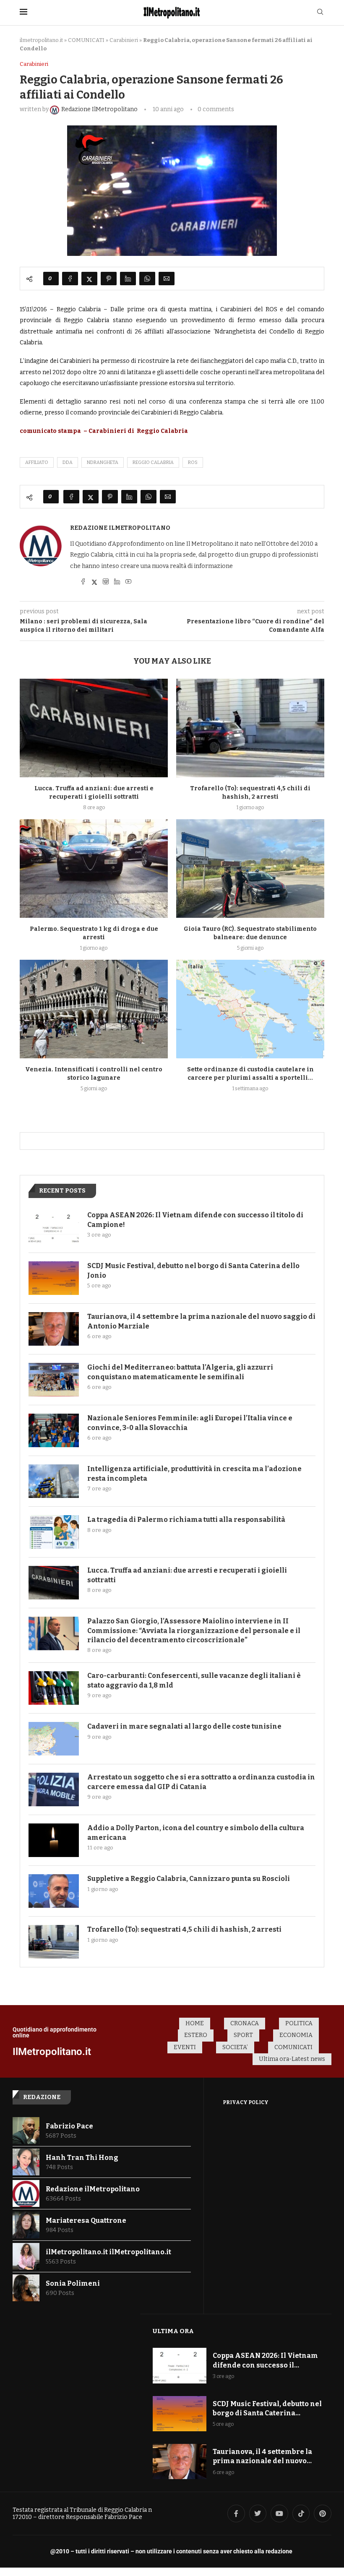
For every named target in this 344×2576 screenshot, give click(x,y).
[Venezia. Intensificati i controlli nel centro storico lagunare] (94, 1009)
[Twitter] (258, 2513)
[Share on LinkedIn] (128, 279)
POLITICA (299, 2023)
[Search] (320, 12)
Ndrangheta (103, 462)
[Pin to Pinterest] (109, 279)
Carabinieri (124, 40)
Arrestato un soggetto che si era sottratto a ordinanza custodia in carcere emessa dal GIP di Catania (201, 1782)
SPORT (243, 2035)
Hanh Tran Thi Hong (82, 2158)
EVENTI (185, 2047)
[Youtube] (279, 2513)
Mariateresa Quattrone (86, 2220)
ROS (193, 462)
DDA (68, 462)
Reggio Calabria (153, 462)
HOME (195, 2023)
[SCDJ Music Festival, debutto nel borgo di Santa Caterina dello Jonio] (54, 1278)
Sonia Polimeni (73, 2283)
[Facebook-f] (236, 2513)
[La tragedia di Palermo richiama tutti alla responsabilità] (54, 1532)
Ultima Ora (173, 2331)
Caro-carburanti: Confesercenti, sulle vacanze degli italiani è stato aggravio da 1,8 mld (194, 1680)
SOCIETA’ (235, 2047)
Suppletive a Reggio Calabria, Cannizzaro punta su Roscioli (189, 1879)
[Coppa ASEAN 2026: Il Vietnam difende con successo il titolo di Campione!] (54, 1227)
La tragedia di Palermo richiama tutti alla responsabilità (186, 1520)
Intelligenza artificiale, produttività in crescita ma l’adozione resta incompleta (194, 1473)
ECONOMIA (296, 2035)
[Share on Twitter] (89, 279)
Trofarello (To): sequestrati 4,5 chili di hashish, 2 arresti (184, 1929)
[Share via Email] (167, 279)
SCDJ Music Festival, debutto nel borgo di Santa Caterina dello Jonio (193, 1270)
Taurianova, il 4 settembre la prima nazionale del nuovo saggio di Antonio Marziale (201, 1321)
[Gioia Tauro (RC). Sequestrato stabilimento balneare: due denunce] (250, 869)
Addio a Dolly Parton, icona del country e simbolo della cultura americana (196, 1832)
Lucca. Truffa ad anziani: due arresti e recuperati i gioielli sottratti (187, 1575)
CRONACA (245, 2023)
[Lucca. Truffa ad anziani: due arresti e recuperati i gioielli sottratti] (94, 728)
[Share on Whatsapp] (147, 279)
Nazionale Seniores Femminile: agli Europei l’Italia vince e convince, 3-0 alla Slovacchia (190, 1423)
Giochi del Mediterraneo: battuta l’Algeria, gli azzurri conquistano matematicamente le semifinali (180, 1372)
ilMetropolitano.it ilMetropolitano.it (108, 2252)
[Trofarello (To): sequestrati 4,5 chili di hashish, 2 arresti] (250, 728)
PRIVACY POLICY (246, 2102)
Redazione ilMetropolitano (120, 528)
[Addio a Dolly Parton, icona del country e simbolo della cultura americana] (54, 1840)
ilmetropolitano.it (41, 40)
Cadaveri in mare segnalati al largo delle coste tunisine (184, 1726)
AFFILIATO (37, 462)
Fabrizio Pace (69, 2126)
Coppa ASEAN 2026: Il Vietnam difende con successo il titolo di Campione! (195, 1220)
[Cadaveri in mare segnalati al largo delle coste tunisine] (54, 1739)
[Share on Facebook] (70, 279)
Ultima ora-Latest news (292, 2059)
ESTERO (196, 2035)
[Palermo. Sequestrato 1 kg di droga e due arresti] (94, 869)
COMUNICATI (86, 40)
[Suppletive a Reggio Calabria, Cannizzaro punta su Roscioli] (54, 1891)
